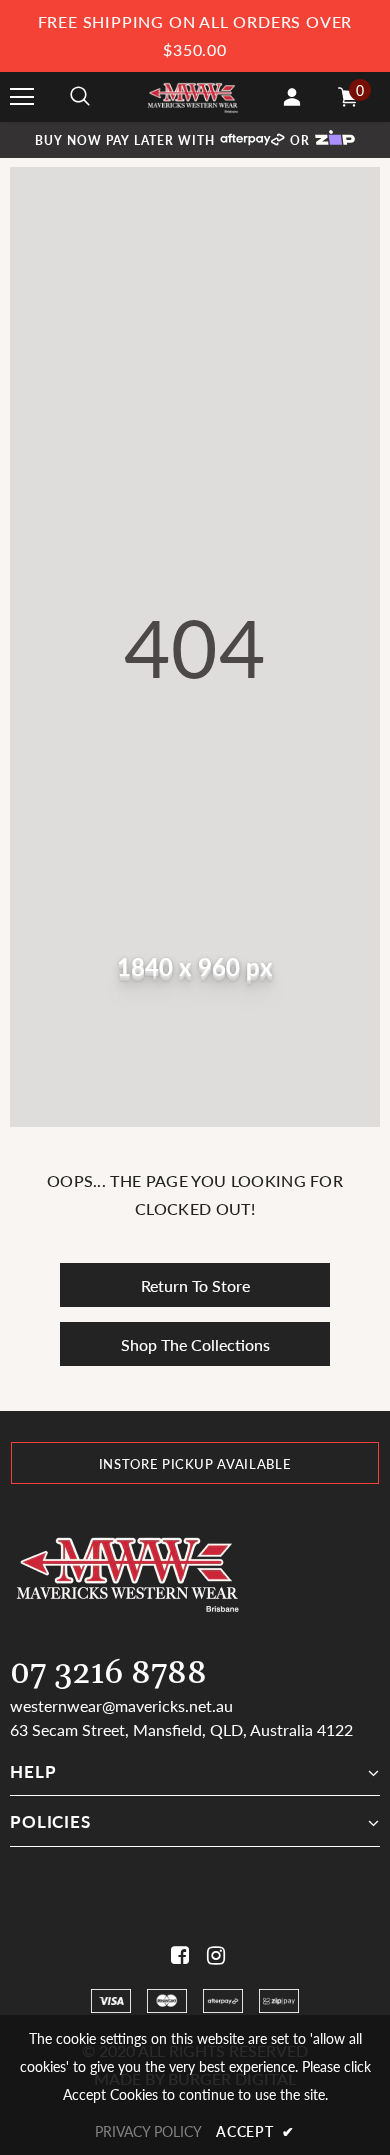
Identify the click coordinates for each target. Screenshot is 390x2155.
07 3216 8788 (108, 1673)
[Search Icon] (80, 97)
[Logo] (192, 96)
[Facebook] (176, 1955)
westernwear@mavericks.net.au (121, 1705)
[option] (195, 1463)
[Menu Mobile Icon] (22, 97)
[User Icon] (292, 97)
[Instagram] (212, 1955)
